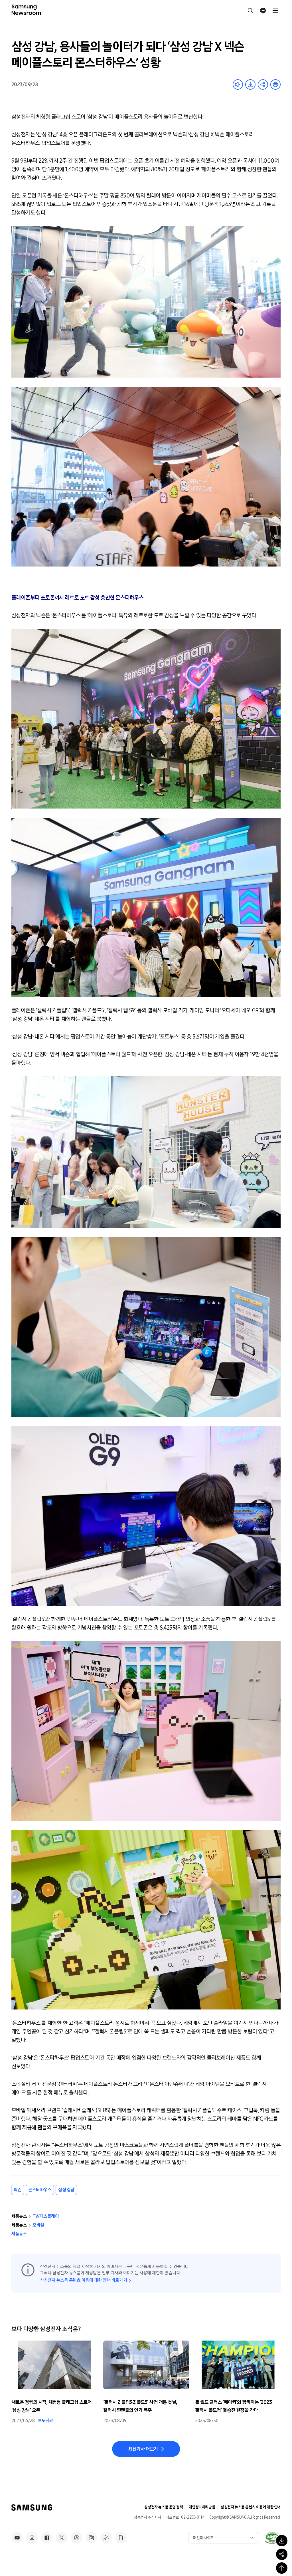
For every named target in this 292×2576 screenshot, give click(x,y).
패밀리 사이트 (203, 2538)
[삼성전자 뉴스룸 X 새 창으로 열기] (62, 2538)
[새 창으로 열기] (272, 2538)
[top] (282, 2568)
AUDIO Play (238, 84)
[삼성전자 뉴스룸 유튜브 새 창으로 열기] (17, 2538)
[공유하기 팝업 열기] (282, 2554)
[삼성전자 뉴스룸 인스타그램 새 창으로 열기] (32, 2538)
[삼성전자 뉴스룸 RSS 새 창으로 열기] (106, 2538)
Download (250, 84)
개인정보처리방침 (202, 2507)
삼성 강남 (66, 2190)
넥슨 (18, 2190)
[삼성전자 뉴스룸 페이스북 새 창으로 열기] (47, 2538)
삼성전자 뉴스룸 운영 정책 (164, 2507)
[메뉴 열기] (275, 11)
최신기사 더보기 (143, 2449)
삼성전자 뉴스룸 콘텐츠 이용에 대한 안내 (251, 2507)
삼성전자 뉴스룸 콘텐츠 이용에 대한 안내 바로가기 (83, 2280)
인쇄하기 (275, 84)
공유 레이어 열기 (263, 84)
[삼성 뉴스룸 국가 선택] (263, 11)
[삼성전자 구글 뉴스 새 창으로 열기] (121, 2538)
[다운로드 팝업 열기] (282, 2541)
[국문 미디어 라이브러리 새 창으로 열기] (91, 2538)
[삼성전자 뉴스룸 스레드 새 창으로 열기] (76, 2538)
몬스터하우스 (40, 2190)
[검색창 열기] (250, 11)
